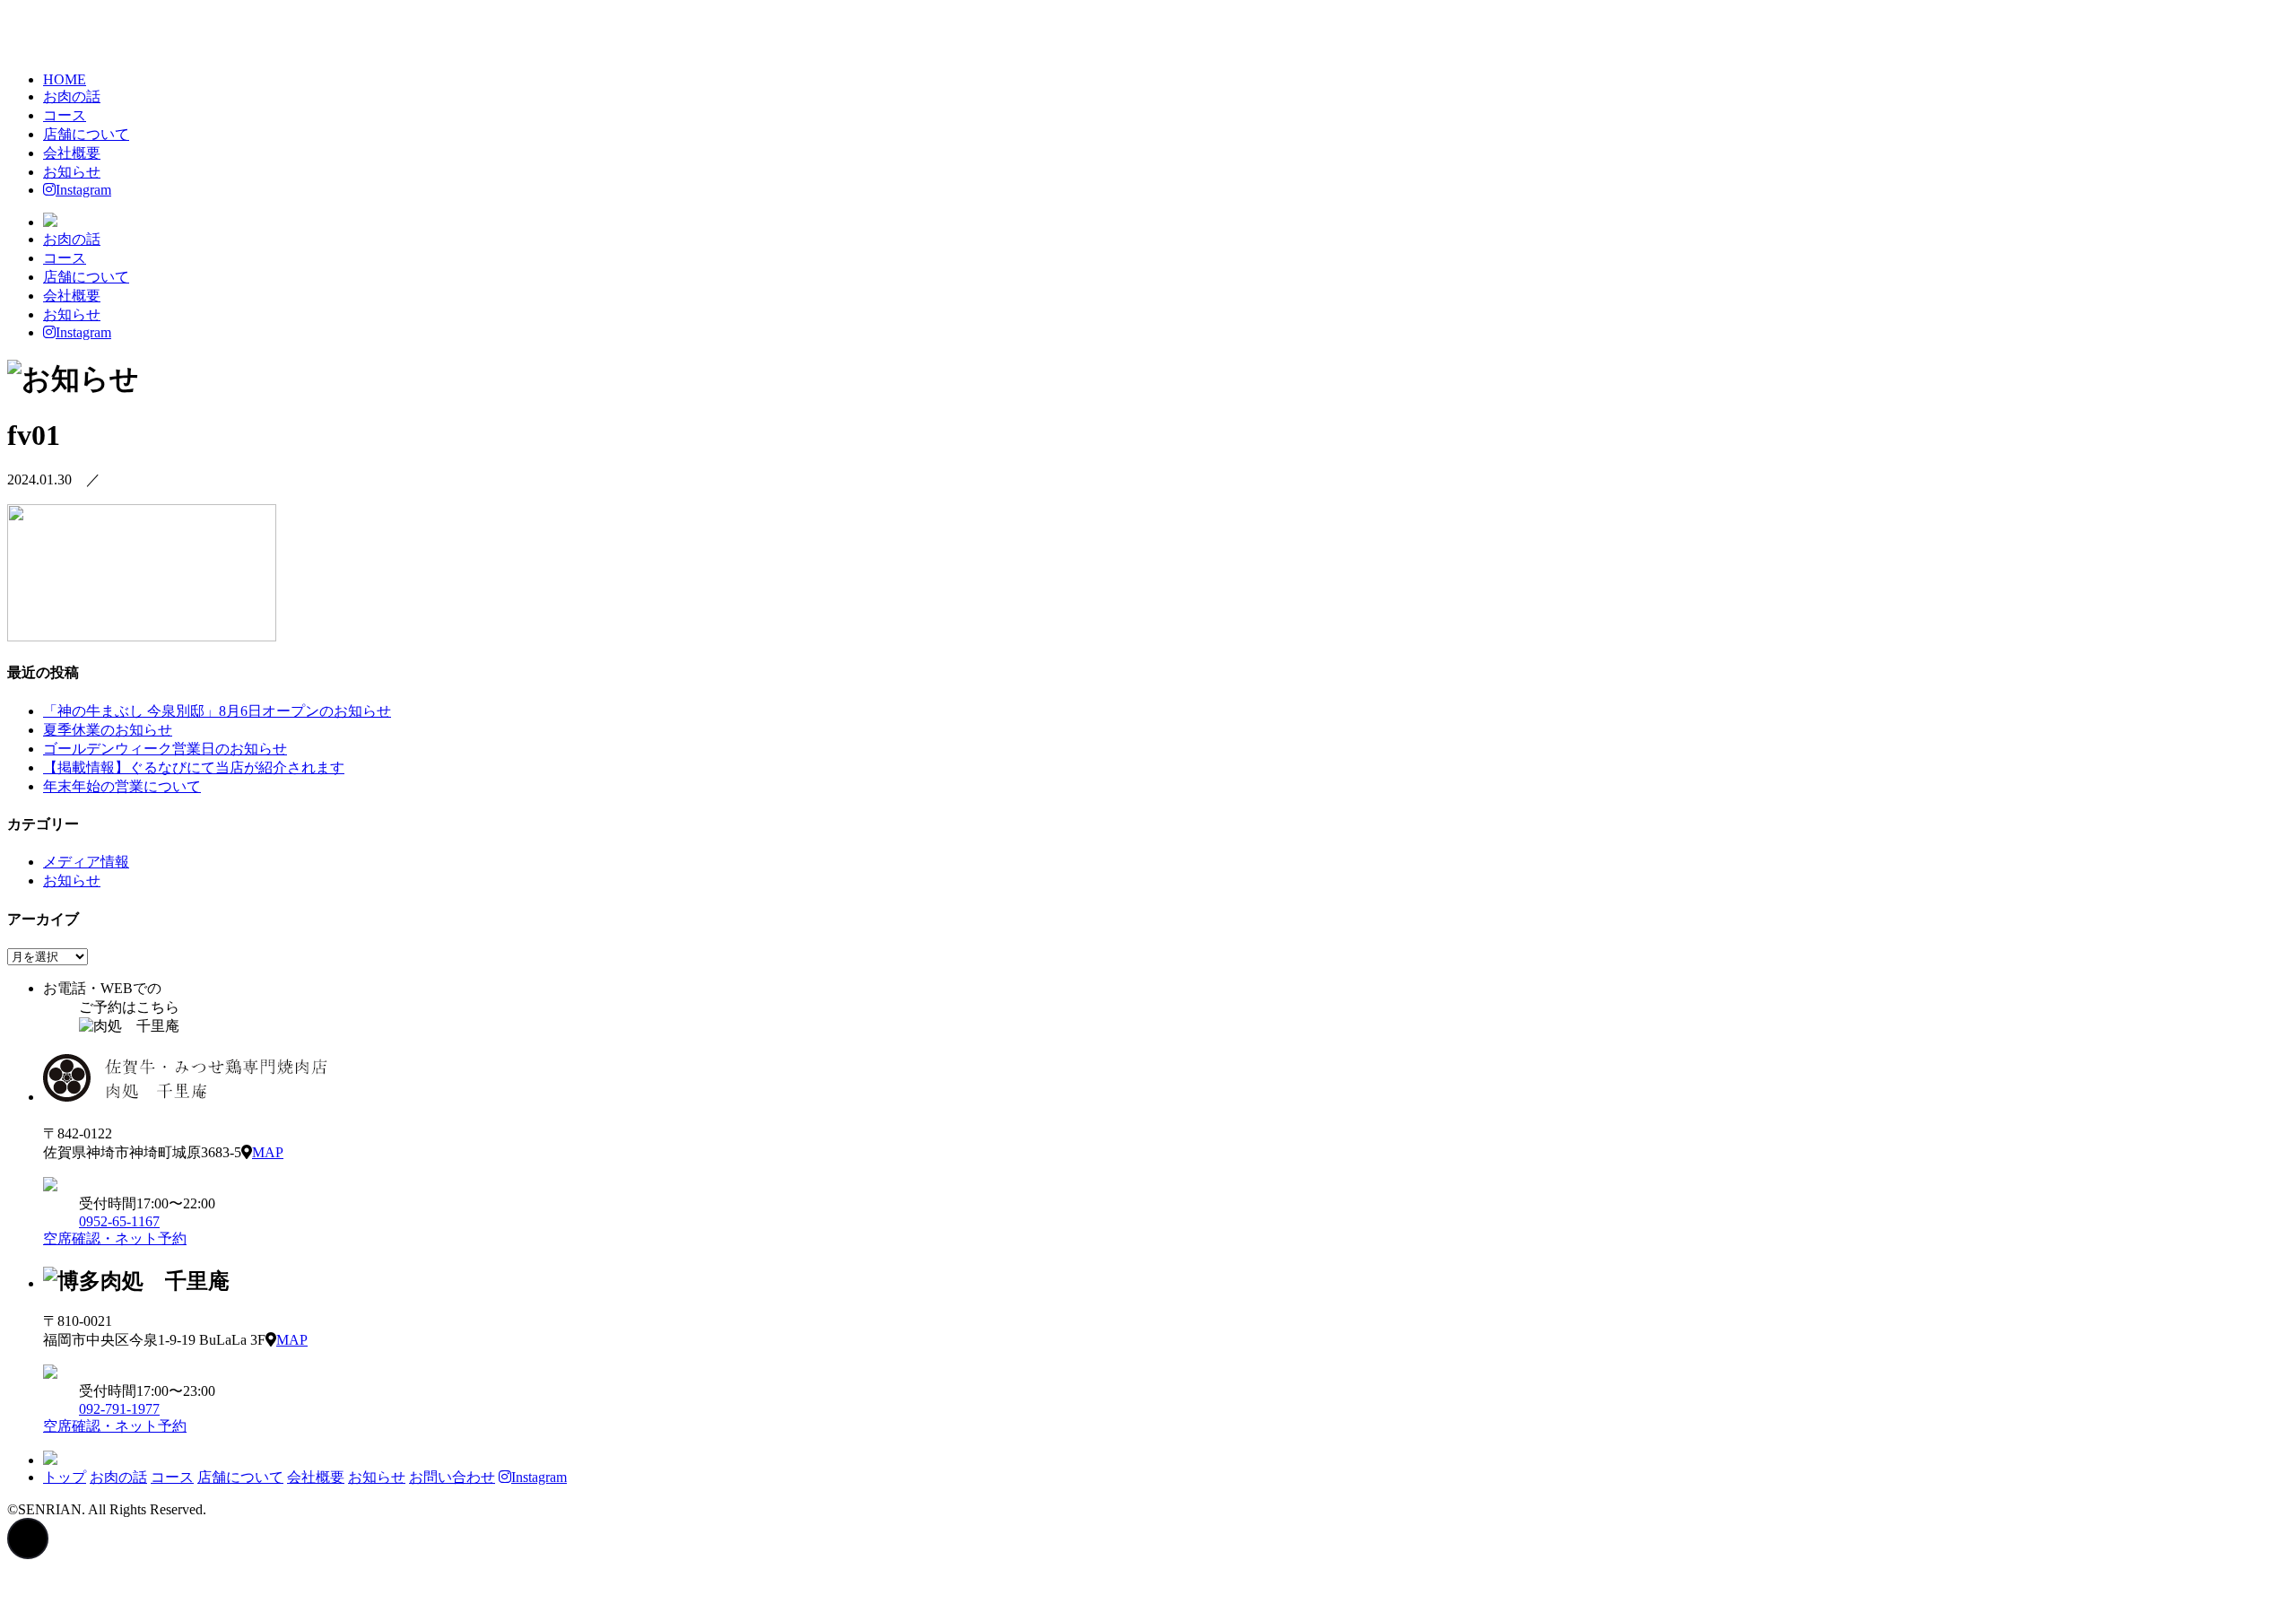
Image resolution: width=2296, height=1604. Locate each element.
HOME (65, 79)
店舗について (86, 134)
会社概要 (72, 153)
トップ (65, 1477)
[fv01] (142, 636)
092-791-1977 (119, 1409)
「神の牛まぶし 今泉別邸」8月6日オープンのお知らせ (217, 711)
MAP (268, 1152)
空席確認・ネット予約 (115, 1238)
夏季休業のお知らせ (108, 730)
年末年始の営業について (122, 786)
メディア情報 (86, 862)
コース (65, 115)
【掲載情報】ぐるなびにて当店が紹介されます (194, 767)
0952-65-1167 (119, 1221)
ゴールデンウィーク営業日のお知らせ (165, 749)
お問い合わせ (452, 1477)
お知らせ (72, 172)
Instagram (83, 190)
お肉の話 (72, 96)
